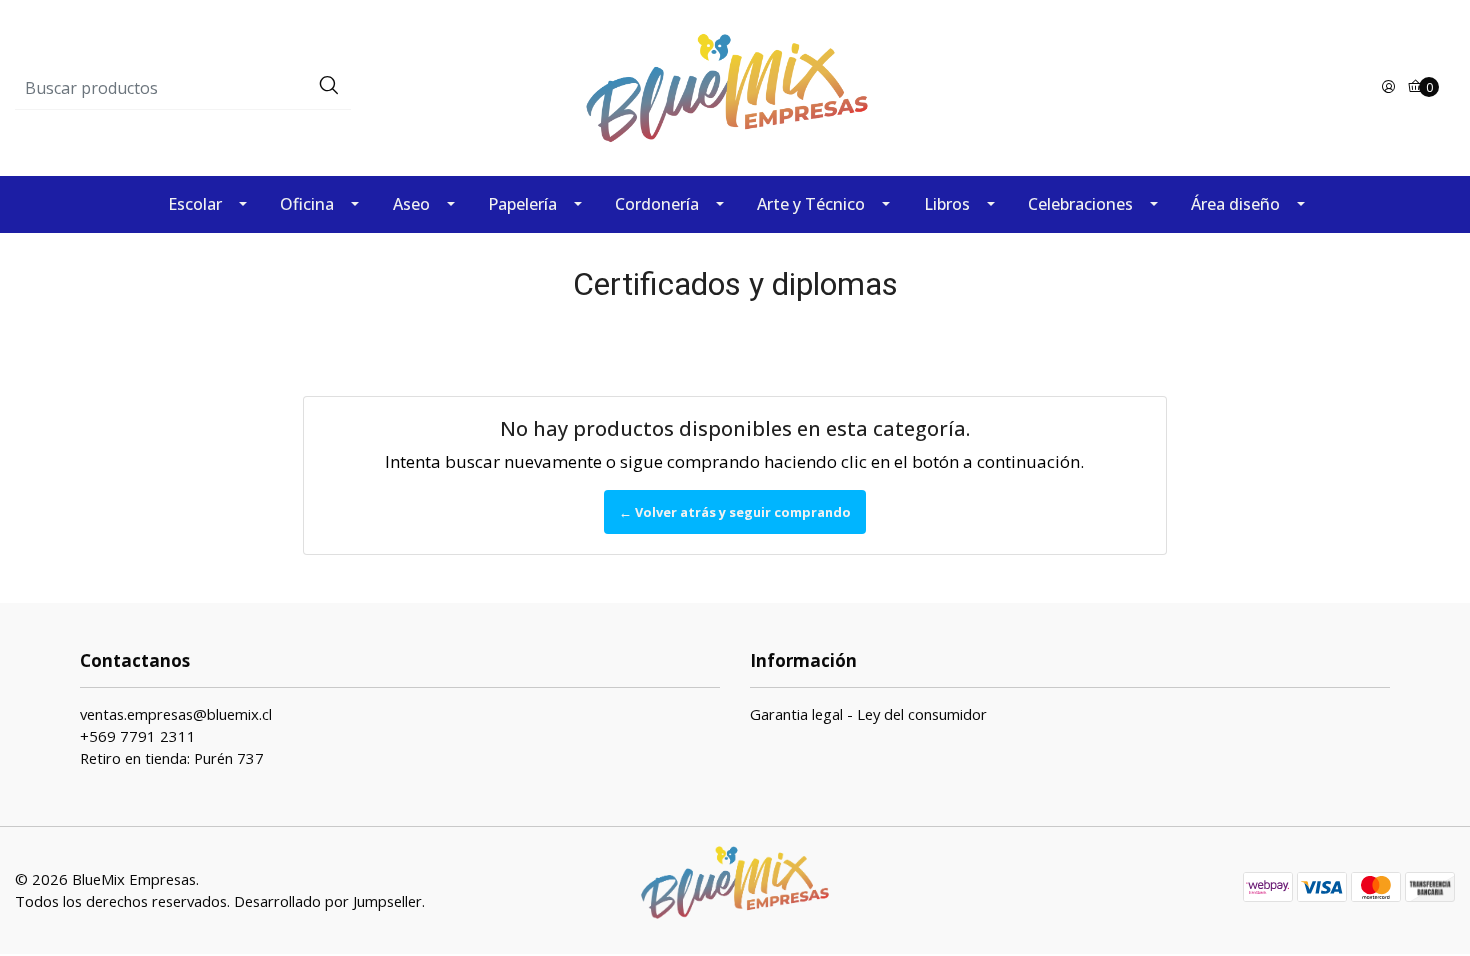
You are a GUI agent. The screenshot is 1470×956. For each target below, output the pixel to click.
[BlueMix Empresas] (735, 86)
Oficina (307, 204)
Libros (947, 204)
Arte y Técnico (811, 204)
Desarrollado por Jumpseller (328, 901)
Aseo (411, 204)
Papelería (522, 204)
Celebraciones (1080, 204)
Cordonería (657, 204)
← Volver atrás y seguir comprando (735, 512)
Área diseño (1235, 204)
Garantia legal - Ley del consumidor (868, 714)
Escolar (195, 204)
